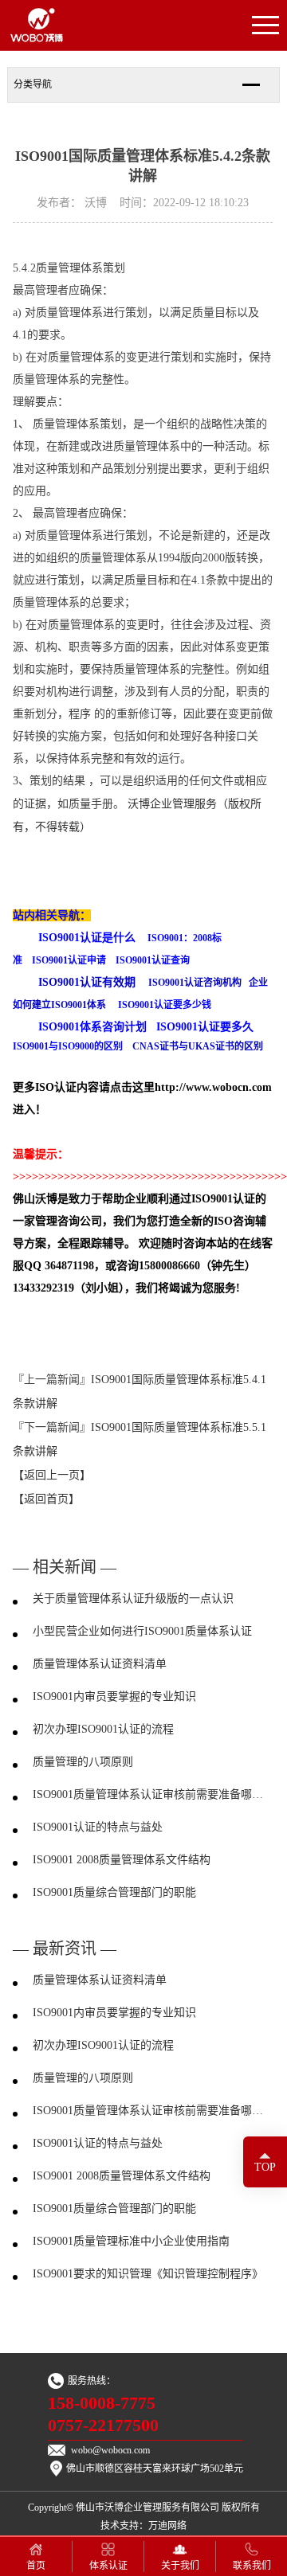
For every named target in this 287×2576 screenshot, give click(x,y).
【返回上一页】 (52, 1475)
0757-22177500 (103, 2426)
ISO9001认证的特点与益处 (98, 1827)
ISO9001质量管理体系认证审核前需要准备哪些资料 (153, 1794)
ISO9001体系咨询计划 (92, 1027)
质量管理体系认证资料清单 (100, 1664)
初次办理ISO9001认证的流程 (103, 1729)
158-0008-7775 (102, 2403)
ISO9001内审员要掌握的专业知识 (114, 1696)
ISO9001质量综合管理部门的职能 (114, 1892)
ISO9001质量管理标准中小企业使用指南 (131, 2241)
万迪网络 (167, 2526)
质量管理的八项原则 (83, 1762)
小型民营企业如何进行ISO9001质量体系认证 (142, 1631)
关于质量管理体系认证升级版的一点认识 (133, 1599)
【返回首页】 (46, 1499)
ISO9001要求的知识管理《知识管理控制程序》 (148, 2274)
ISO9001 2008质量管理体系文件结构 (122, 1860)
